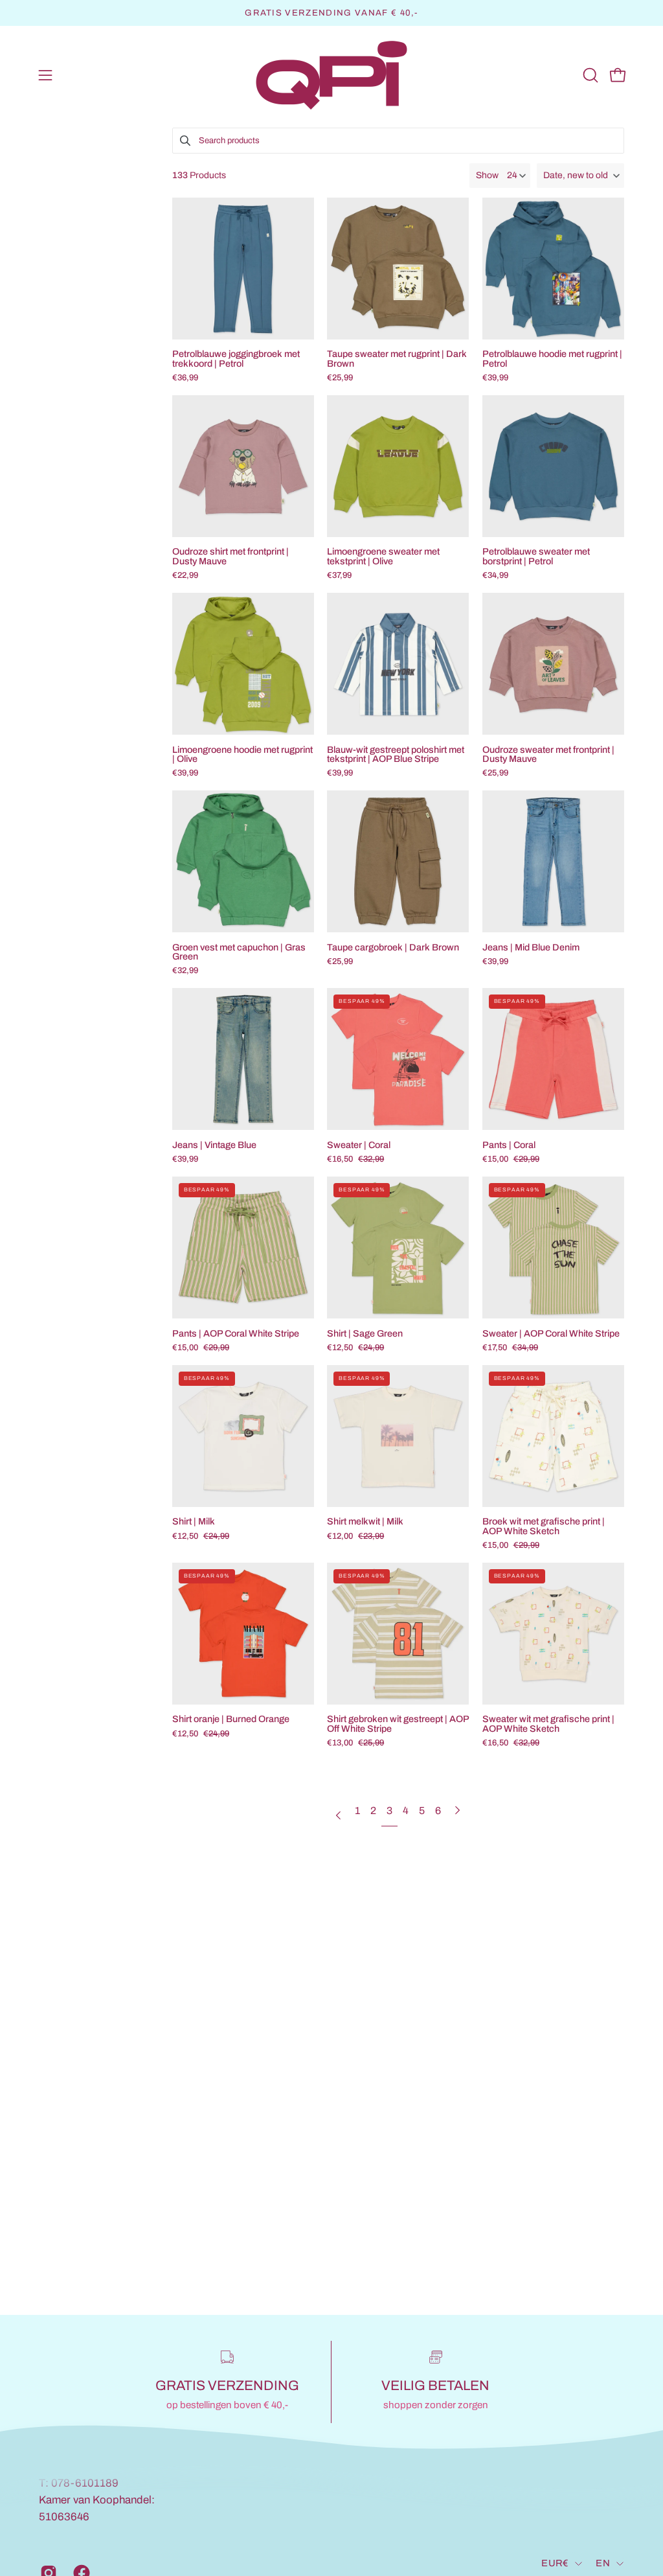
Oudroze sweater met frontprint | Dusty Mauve (548, 754)
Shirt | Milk (194, 1521)
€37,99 (339, 576)
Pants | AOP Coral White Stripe (236, 1333)
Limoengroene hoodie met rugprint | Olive (242, 754)
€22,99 (185, 576)
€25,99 (340, 378)
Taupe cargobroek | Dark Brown (393, 947)
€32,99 (185, 971)
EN (603, 2563)
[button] (589, 75)
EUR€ (555, 2563)
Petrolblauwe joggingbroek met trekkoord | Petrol (236, 359)
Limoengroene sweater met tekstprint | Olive (383, 556)
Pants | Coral (509, 1145)
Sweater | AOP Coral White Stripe (551, 1333)
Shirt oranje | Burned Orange (231, 1719)
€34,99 (495, 576)
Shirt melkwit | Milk (365, 1521)
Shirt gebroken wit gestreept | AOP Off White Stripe (398, 1724)
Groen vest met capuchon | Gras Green (239, 952)
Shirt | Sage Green (365, 1333)
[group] (331, 13)
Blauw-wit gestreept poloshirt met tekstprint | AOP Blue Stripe (396, 754)
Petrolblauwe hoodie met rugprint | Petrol (552, 359)
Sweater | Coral (359, 1145)
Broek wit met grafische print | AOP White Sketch (544, 1526)
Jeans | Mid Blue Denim (531, 947)
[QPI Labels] (331, 75)
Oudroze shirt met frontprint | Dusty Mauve (230, 556)
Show (487, 175)
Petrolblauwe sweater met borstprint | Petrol (536, 556)
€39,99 (495, 378)
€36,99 (185, 378)
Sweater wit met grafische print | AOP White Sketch (548, 1724)
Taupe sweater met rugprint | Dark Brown (397, 359)
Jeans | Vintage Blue (214, 1145)
